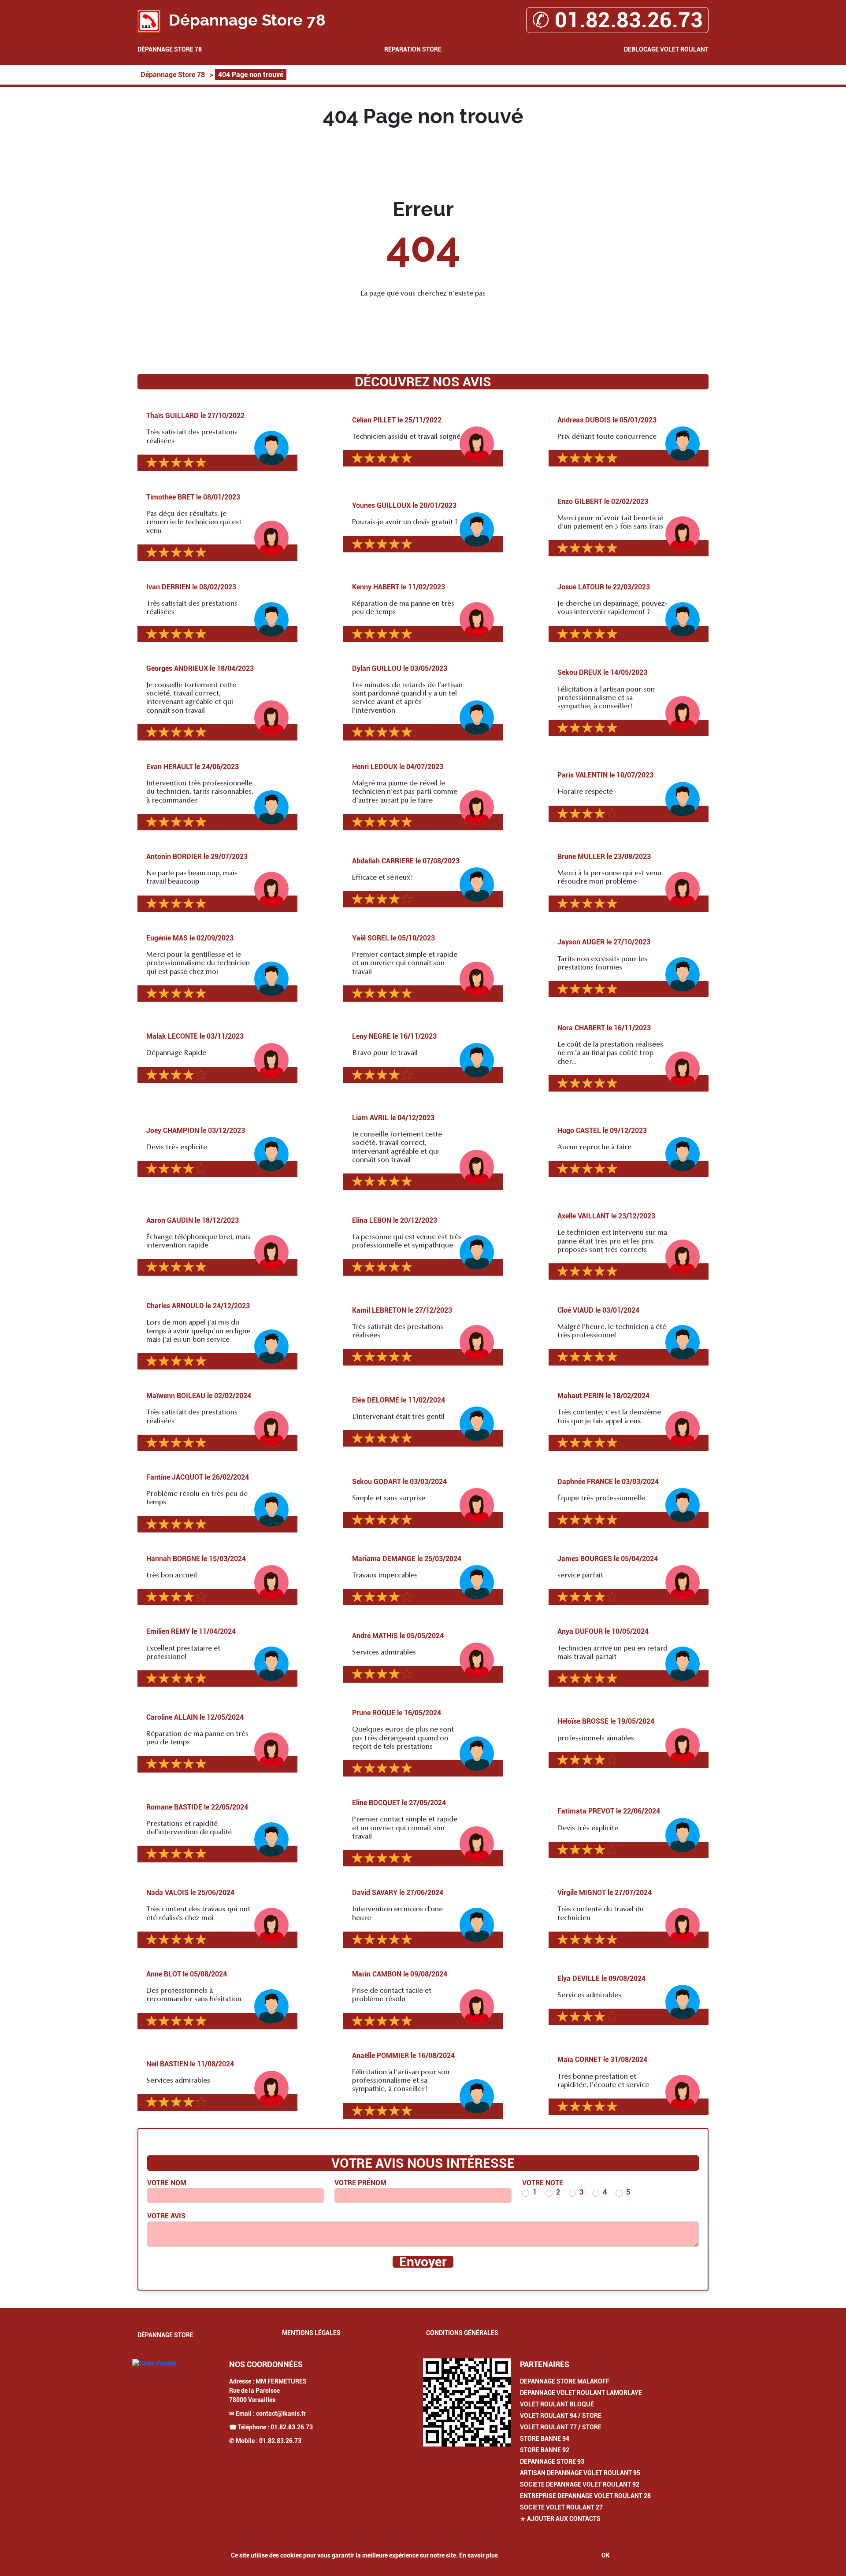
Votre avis (166, 2216)
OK (606, 2555)
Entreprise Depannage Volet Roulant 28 (585, 2496)
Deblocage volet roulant (666, 49)
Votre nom (167, 2183)
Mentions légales (311, 2333)
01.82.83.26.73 (292, 2427)
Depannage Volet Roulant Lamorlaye (581, 2393)
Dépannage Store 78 (170, 49)
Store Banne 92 (545, 2450)
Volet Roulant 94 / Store (561, 2416)
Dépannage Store (165, 2335)
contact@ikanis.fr (281, 2413)
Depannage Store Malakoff (565, 2381)
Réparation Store (413, 49)
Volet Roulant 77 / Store (561, 2427)
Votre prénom (360, 2183)
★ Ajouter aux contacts (560, 2519)
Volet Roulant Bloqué (557, 2404)
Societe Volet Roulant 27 (561, 2507)
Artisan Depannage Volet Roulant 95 (580, 2473)
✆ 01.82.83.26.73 (617, 20)
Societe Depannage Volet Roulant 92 (580, 2484)
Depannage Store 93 (552, 2461)
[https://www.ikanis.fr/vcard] (467, 2402)
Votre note (543, 2183)
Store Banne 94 (545, 2439)
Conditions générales (462, 2333)
